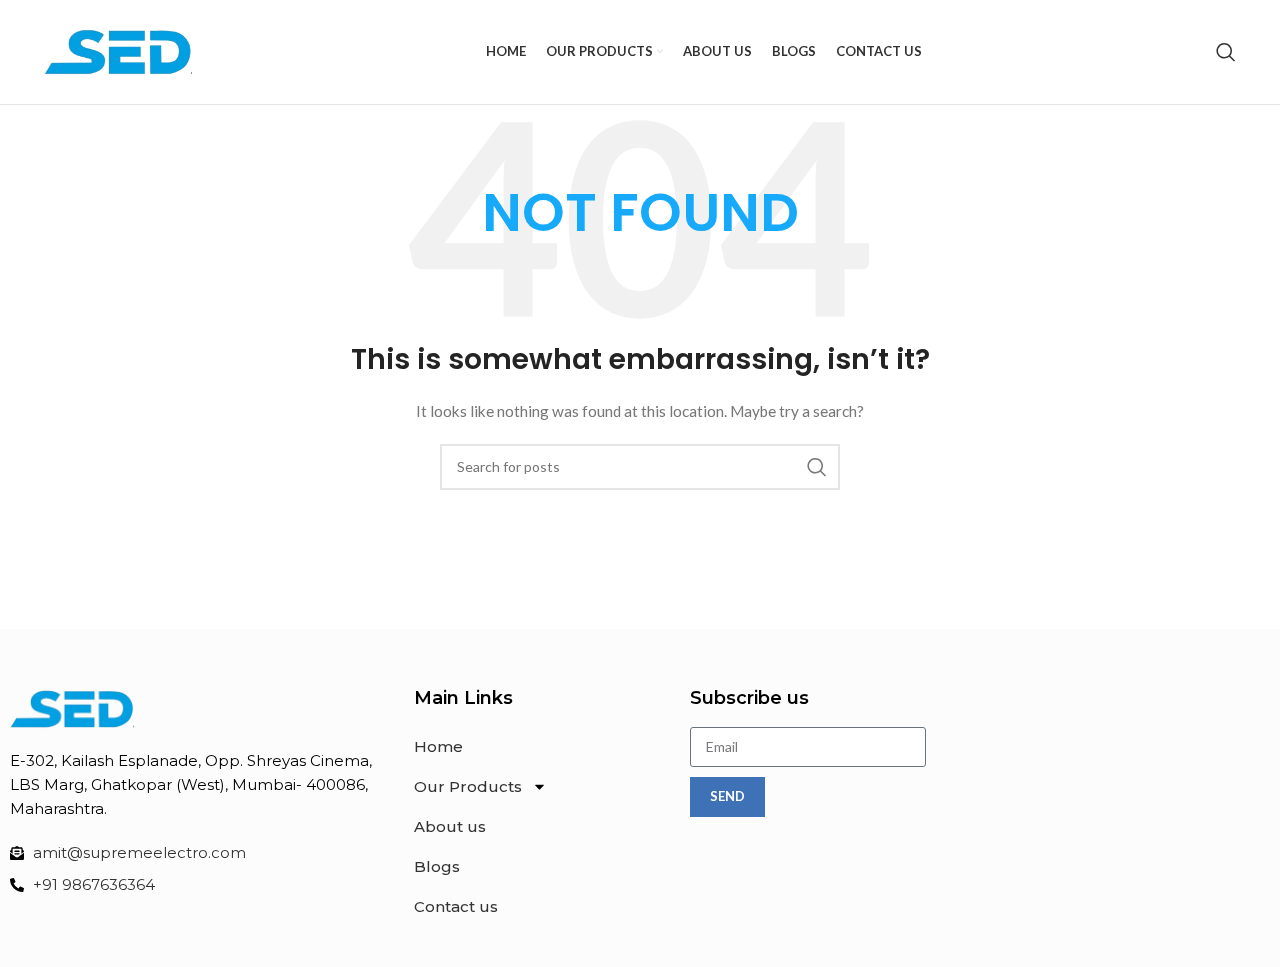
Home (438, 746)
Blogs (437, 866)
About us (450, 826)
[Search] (1226, 52)
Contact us (456, 906)
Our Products (468, 786)
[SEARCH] (817, 467)
